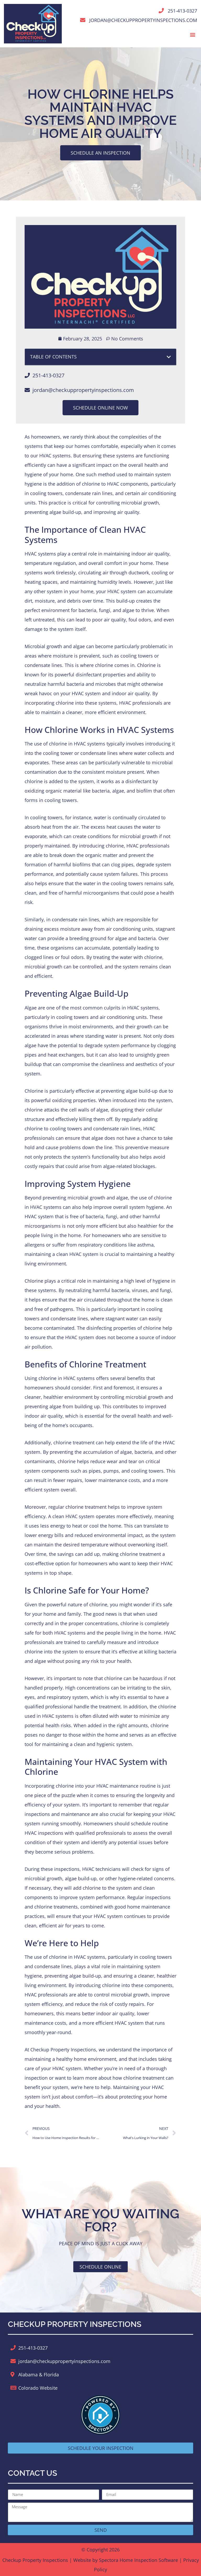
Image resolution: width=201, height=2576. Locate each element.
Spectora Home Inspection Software (138, 2560)
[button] (193, 34)
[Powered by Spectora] (100, 2433)
